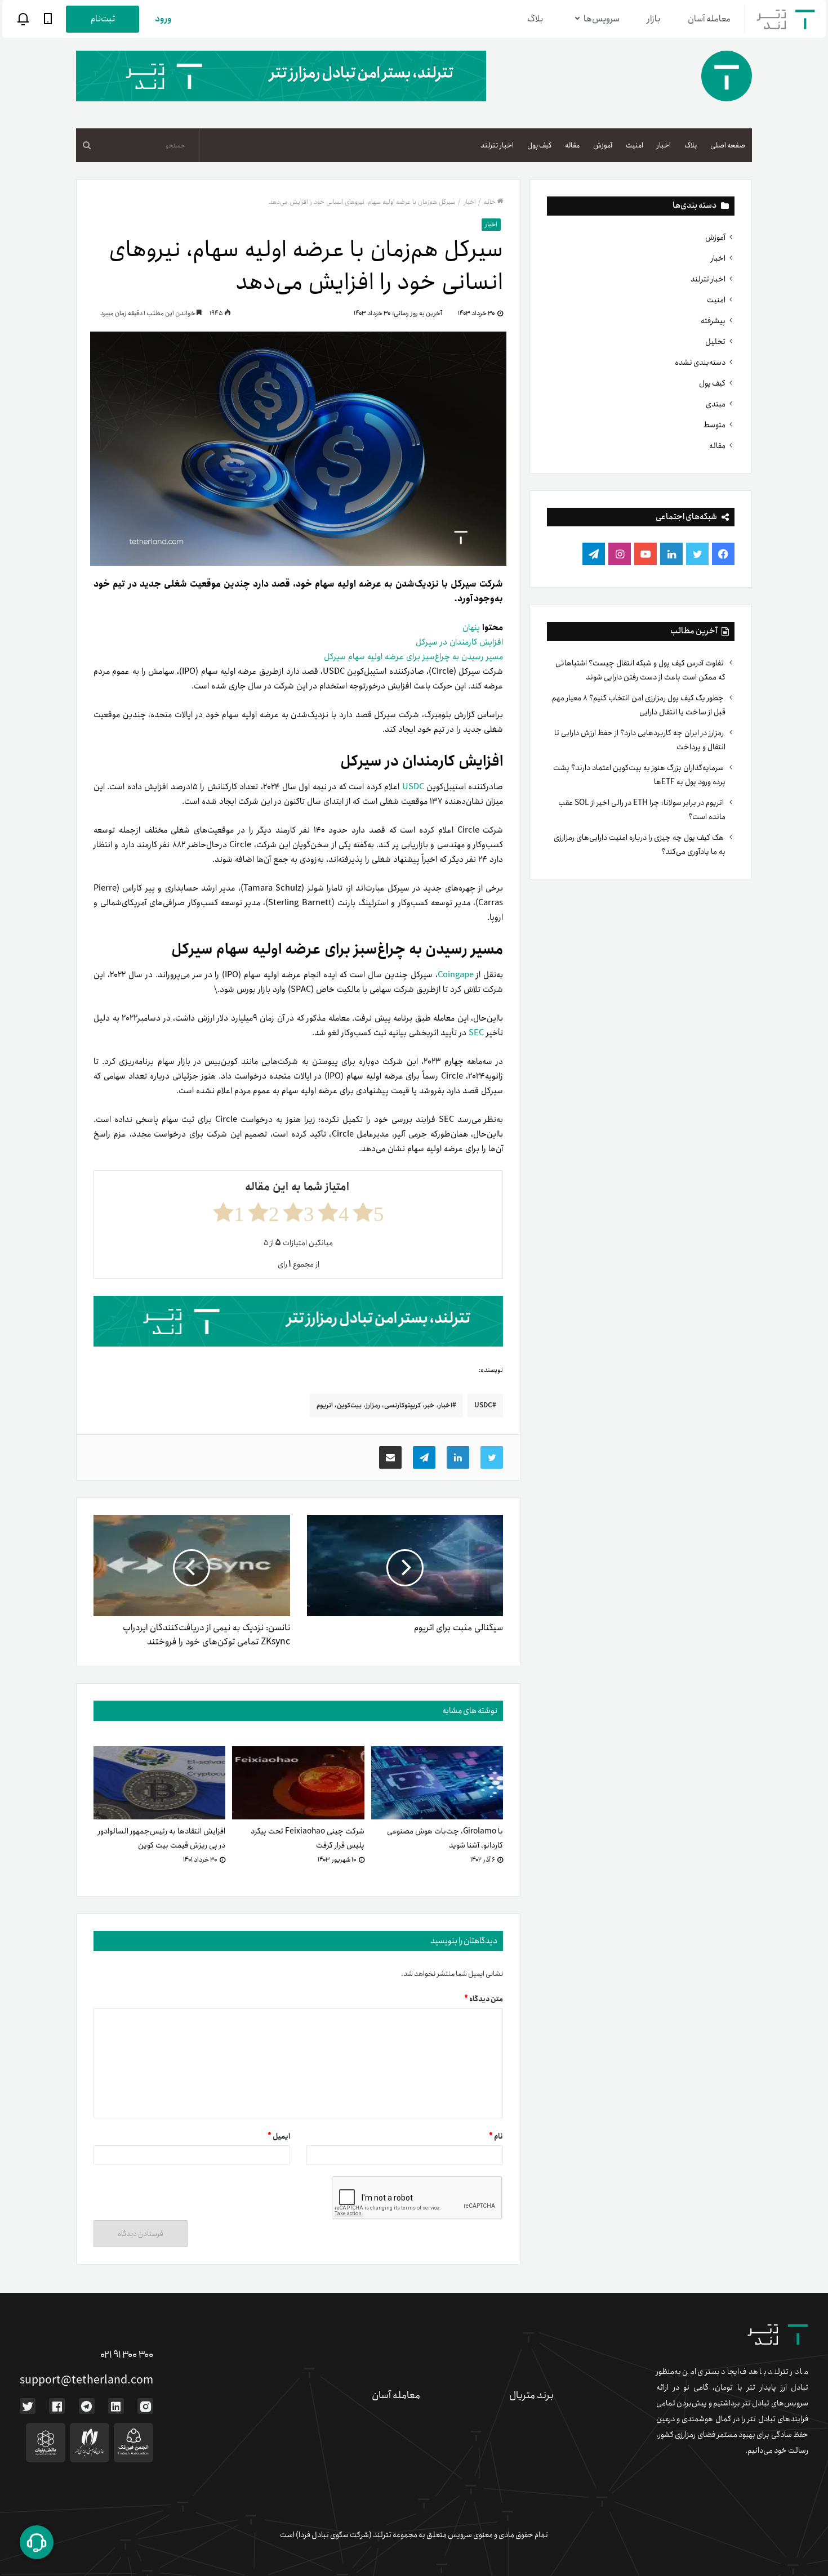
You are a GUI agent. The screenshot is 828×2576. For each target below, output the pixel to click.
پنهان (471, 628)
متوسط (715, 425)
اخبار (664, 146)
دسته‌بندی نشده (700, 363)
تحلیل (715, 342)
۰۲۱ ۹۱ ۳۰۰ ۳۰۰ (127, 2355)
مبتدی (716, 404)
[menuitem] (728, 145)
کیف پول (539, 146)
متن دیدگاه (484, 1999)
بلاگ (535, 19)
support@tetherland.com (86, 2380)
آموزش (603, 146)
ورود (163, 19)
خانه (490, 202)
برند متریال (531, 2395)
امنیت (635, 146)
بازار (654, 19)
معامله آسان (709, 19)
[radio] (368, 1212)
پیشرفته (713, 321)
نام (496, 2137)
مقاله (572, 146)
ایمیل (279, 2137)
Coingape (456, 975)
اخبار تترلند (497, 146)
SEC (476, 1033)
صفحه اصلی (728, 146)
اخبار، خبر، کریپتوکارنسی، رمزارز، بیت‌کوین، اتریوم (384, 1405)
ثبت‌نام (103, 19)
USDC (413, 787)
